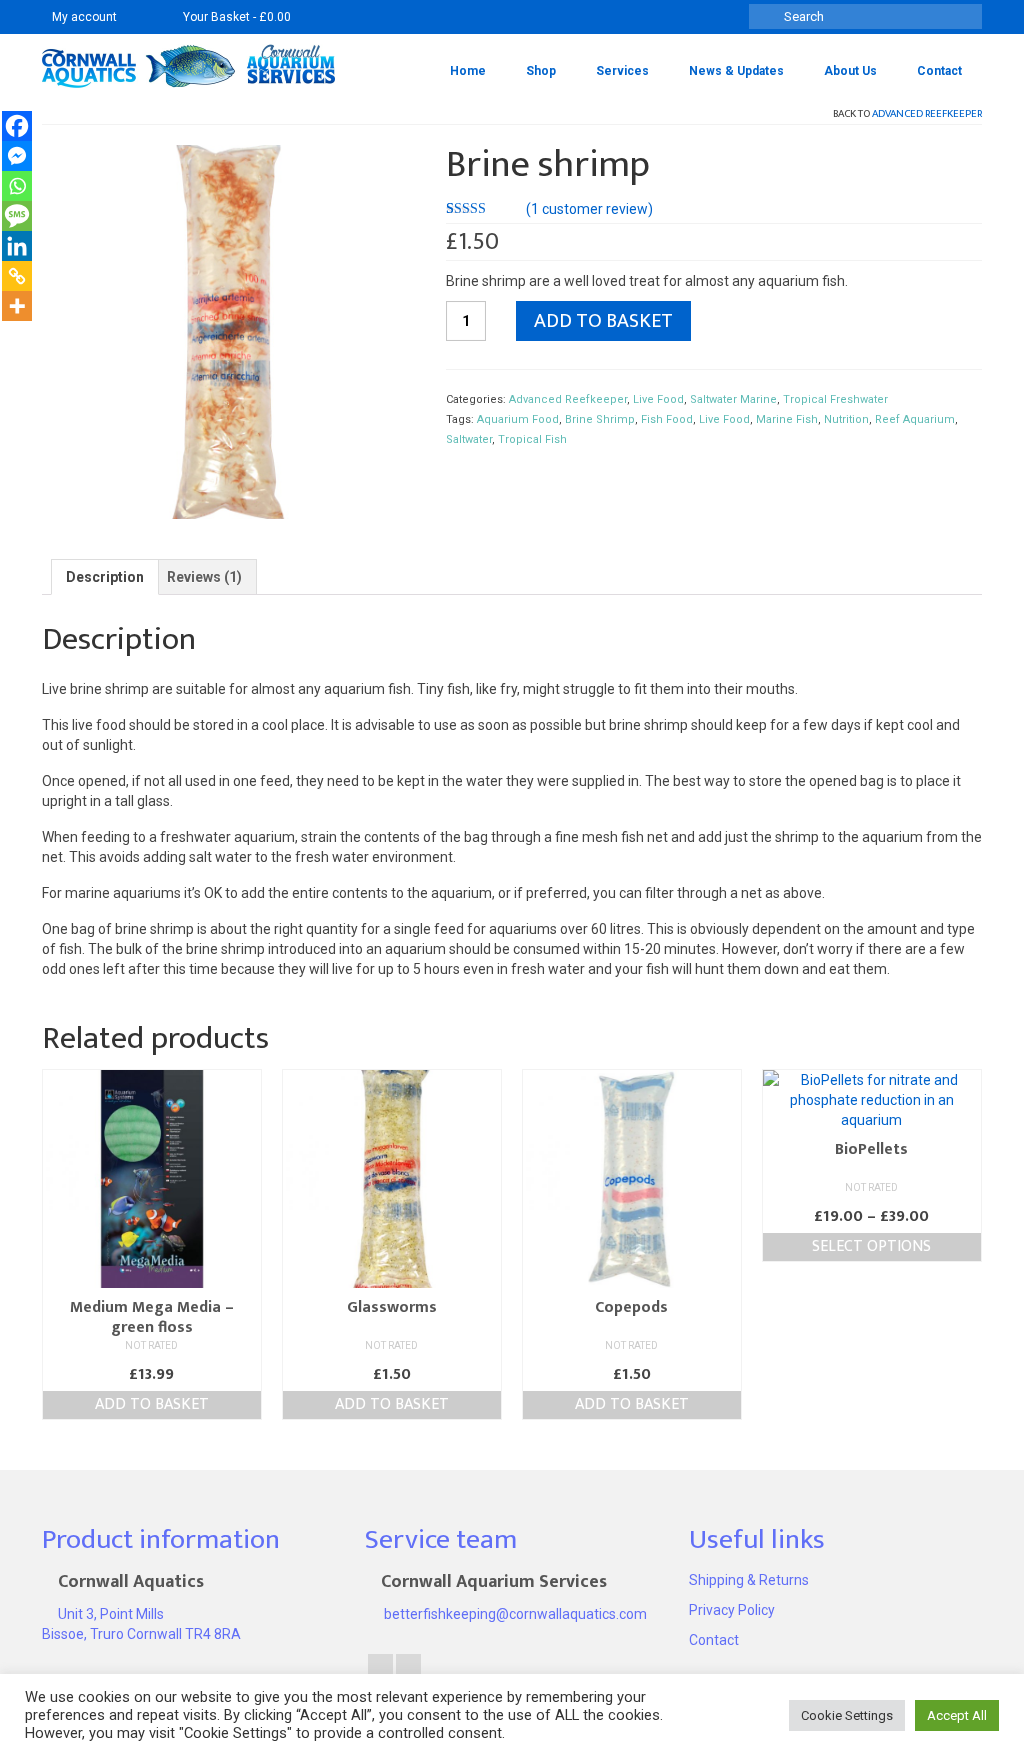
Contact (714, 1640)
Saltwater (469, 439)
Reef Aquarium (915, 419)
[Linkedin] (17, 246)
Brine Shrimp (600, 419)
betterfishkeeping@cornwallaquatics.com (514, 1614)
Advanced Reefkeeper (927, 114)
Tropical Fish (532, 439)
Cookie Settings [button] (847, 1715)
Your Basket (235, 17)
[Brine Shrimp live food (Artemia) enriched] (229, 331)
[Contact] (141, 17)
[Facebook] (17, 126)
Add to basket (603, 321)
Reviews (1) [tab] (204, 577)
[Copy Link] (17, 276)
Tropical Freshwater (835, 399)
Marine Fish (787, 419)
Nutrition (846, 419)
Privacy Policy (732, 1610)
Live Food (658, 399)
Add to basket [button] (152, 1404)
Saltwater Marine (733, 399)
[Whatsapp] (17, 186)
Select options (871, 1246)
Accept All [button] (957, 1715)
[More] (17, 306)
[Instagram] (408, 1669)
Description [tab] (105, 577)
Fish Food (667, 419)
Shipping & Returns (749, 1580)
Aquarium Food (518, 419)
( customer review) (589, 209)
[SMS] (17, 216)
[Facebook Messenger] (17, 156)
